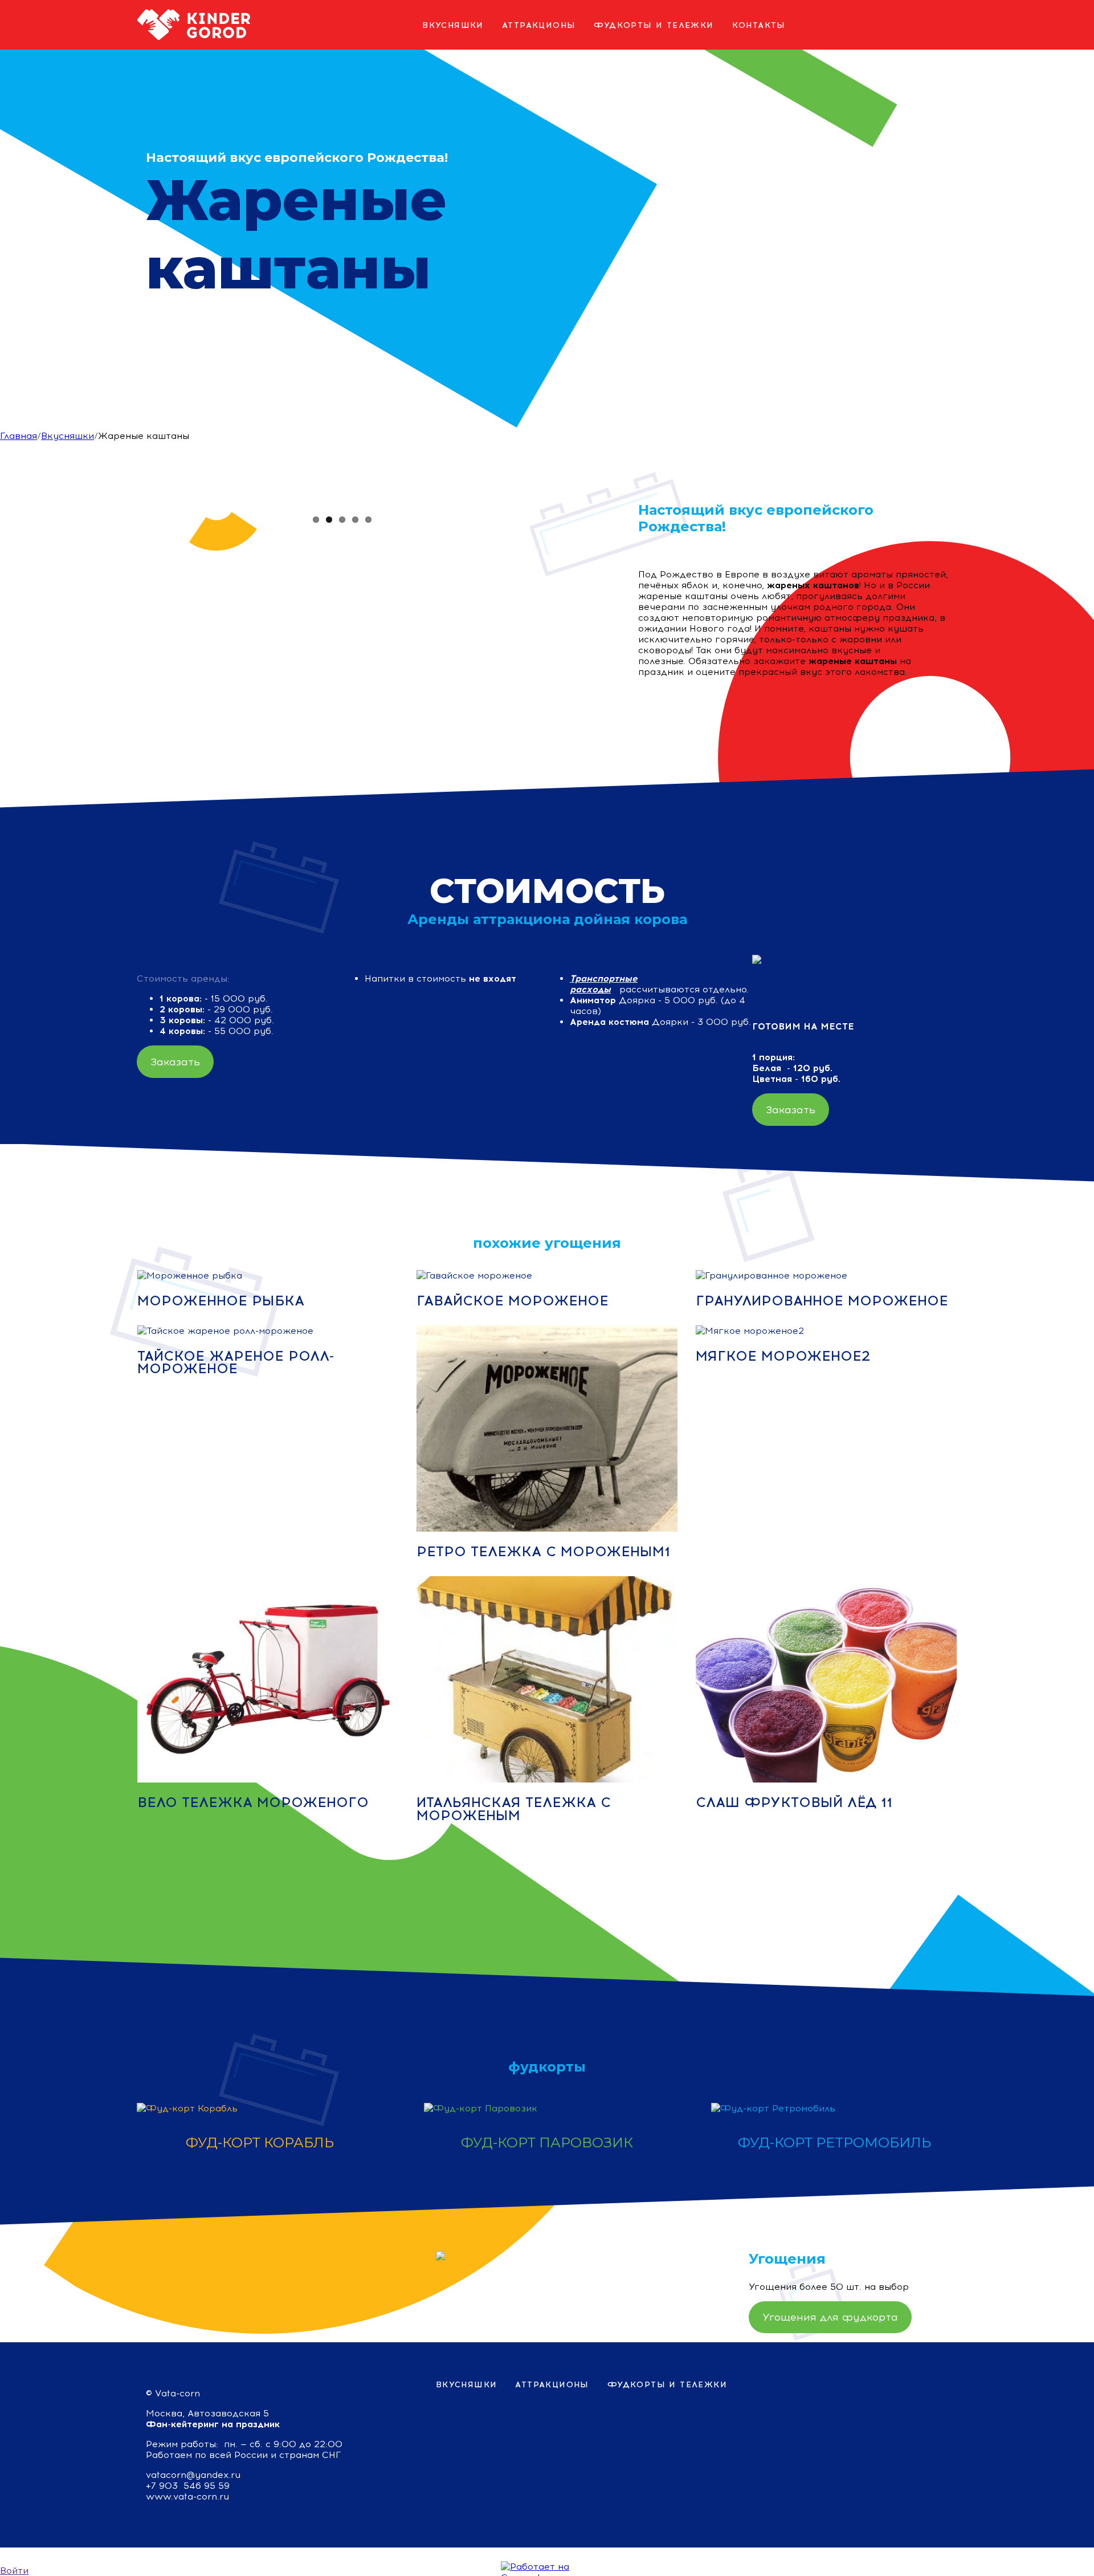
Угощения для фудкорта (830, 2317)
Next (553, 504)
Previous (131, 504)
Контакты (759, 25)
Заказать (175, 1062)
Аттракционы (539, 25)
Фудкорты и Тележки (654, 25)
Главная (19, 436)
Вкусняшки (453, 25)
